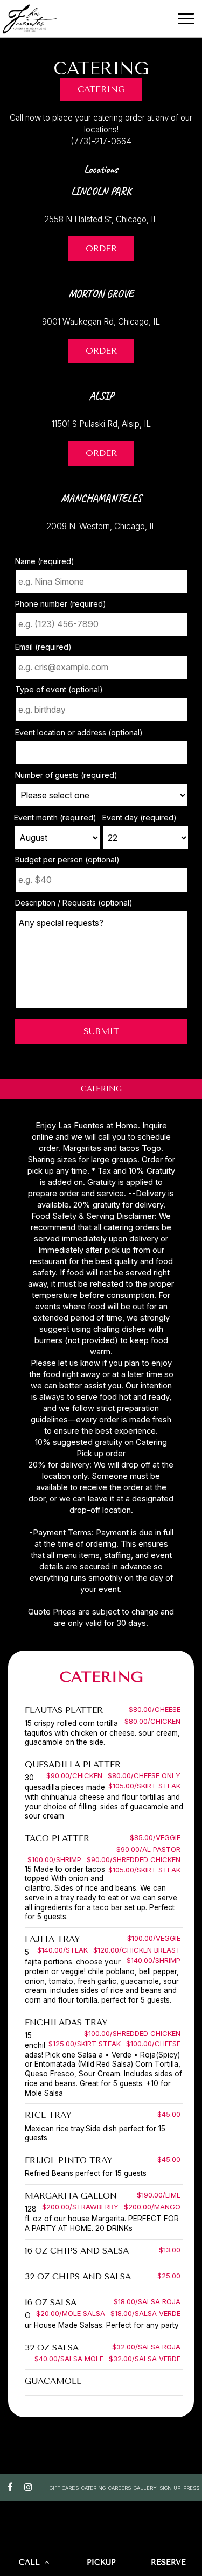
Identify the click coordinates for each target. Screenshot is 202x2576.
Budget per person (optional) (67, 859)
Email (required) (43, 647)
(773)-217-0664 (101, 141)
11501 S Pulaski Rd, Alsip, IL (101, 424)
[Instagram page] (28, 2487)
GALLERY (145, 2488)
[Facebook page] (10, 2487)
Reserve (168, 2562)
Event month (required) (55, 817)
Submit (101, 1031)
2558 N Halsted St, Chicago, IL (101, 219)
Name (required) (45, 561)
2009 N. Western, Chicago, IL (101, 526)
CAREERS (120, 2488)
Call (31, 2562)
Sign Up (170, 2488)
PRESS (191, 2488)
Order (93, 252)
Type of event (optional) (59, 689)
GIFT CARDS (64, 2488)
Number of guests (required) (66, 775)
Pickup (101, 2562)
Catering (101, 89)
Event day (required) (140, 817)
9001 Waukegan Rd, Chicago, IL (101, 322)
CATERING (93, 2488)
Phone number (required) (61, 604)
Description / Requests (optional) (74, 903)
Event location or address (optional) (79, 732)
